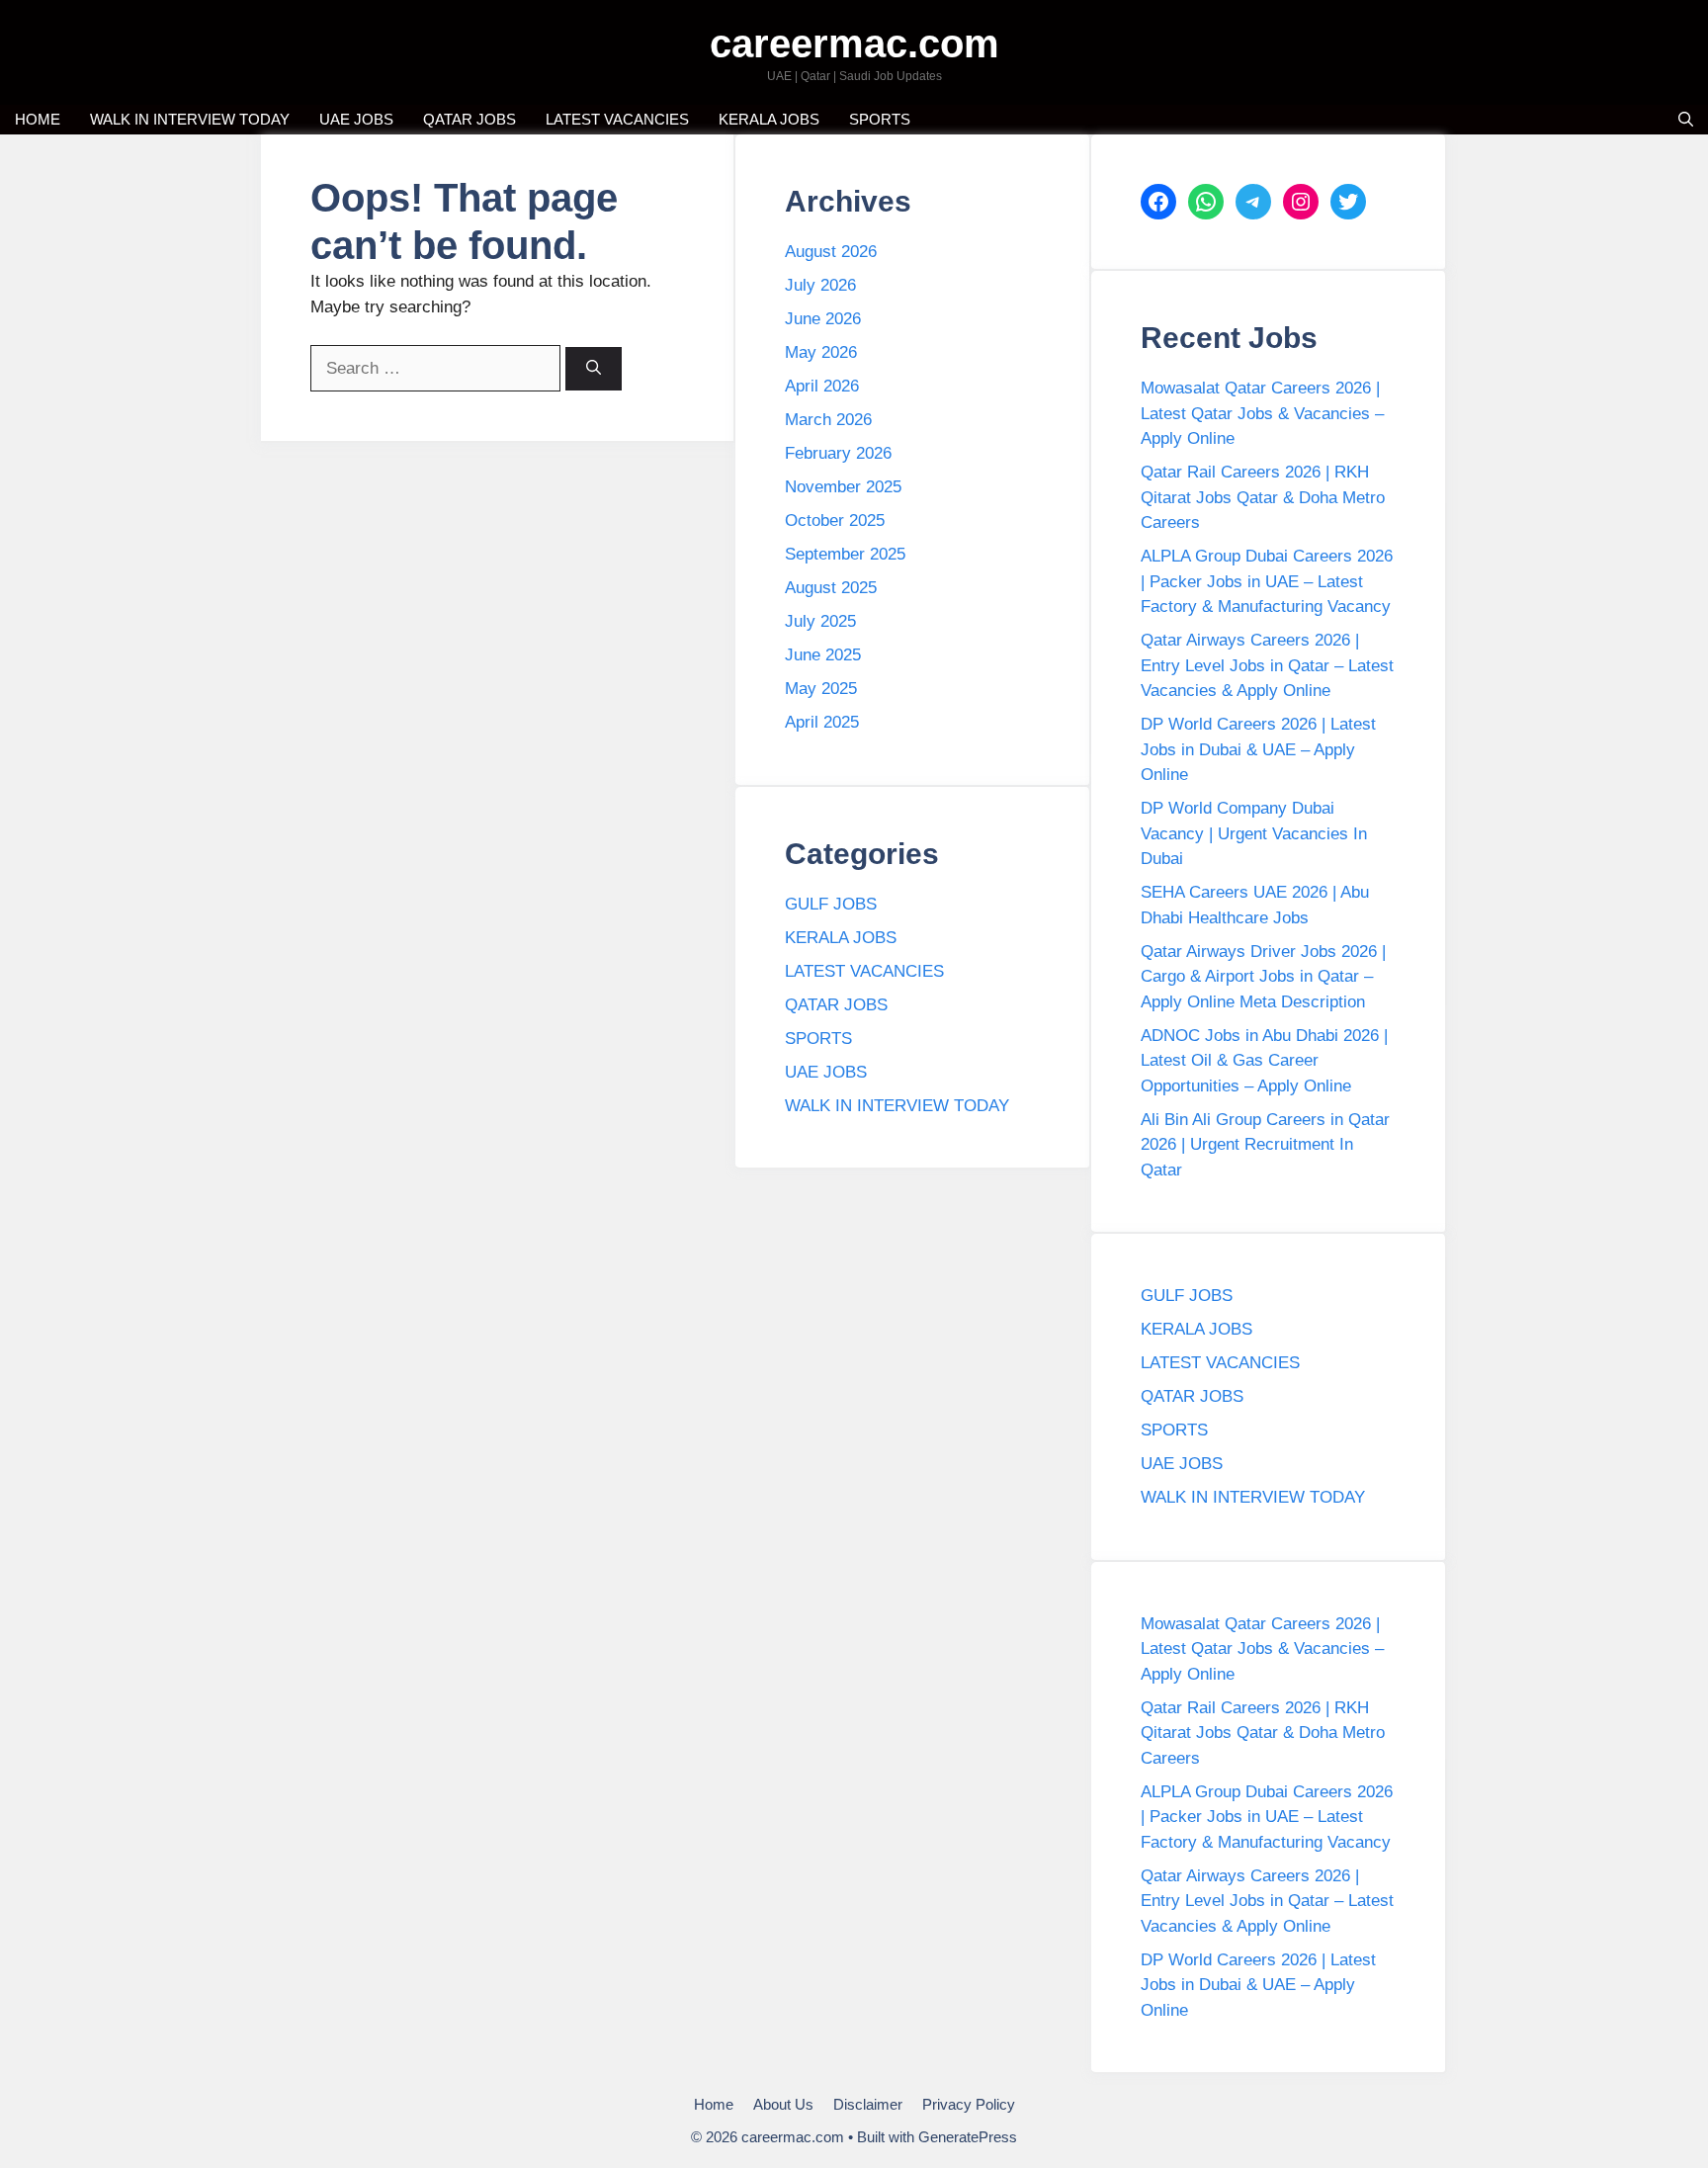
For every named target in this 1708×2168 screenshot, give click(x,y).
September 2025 (845, 554)
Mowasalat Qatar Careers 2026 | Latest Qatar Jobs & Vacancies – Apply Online (1262, 413)
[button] (1686, 120)
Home (714, 2104)
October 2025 (835, 520)
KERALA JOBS (769, 119)
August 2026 (831, 252)
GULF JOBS (831, 904)
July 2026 (820, 285)
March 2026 (828, 420)
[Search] (594, 369)
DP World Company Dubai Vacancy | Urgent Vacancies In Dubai (1254, 833)
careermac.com (854, 43)
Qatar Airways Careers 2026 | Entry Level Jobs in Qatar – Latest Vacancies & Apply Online (1267, 665)
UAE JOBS (356, 119)
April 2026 (822, 386)
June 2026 (823, 319)
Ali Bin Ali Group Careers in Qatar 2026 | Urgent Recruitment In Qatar (1265, 1145)
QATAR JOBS (470, 119)
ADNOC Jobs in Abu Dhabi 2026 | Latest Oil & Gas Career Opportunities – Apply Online (1264, 1061)
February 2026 (838, 453)
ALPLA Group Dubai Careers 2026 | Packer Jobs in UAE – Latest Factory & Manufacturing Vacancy (1267, 581)
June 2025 (823, 655)
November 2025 (843, 487)
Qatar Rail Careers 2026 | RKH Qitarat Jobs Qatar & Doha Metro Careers (1263, 497)
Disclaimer (868, 2104)
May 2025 (821, 689)
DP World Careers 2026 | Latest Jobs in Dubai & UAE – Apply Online (1258, 749)
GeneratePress (968, 2137)
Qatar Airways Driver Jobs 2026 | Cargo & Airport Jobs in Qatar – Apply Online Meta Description (1263, 977)
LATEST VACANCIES (617, 119)
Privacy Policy (969, 2104)
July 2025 (820, 621)
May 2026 (821, 352)
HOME (38, 119)
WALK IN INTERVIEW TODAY (190, 119)
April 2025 (822, 722)
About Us (783, 2104)
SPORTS (880, 119)
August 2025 (831, 588)
